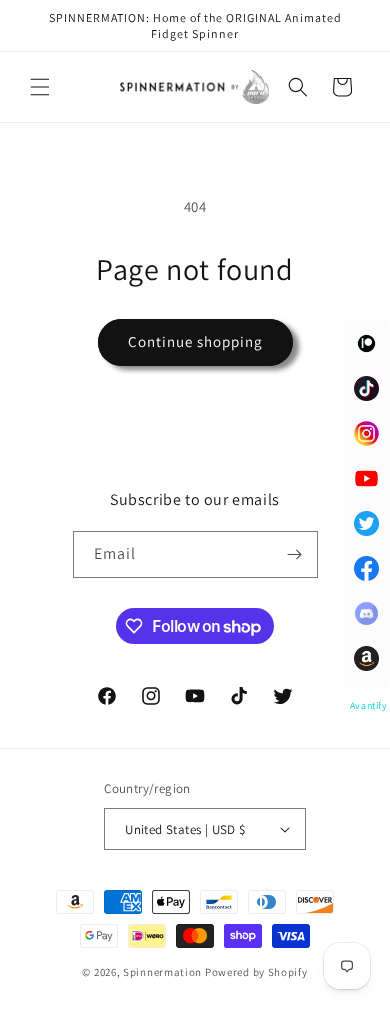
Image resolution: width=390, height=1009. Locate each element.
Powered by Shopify (256, 972)
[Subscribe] (295, 554)
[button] (40, 87)
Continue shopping (195, 341)
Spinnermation (162, 972)
